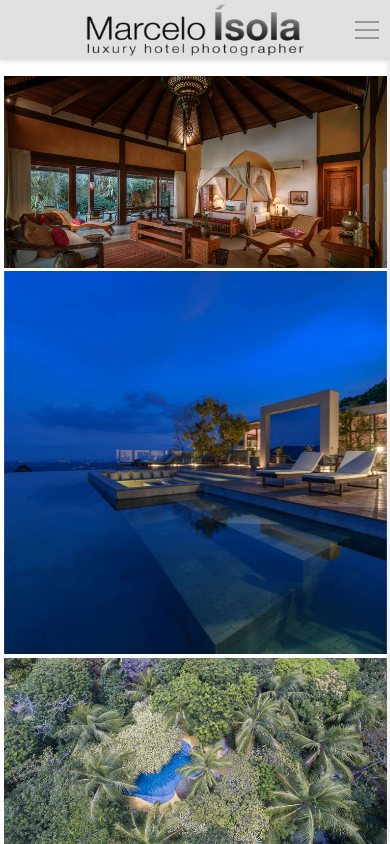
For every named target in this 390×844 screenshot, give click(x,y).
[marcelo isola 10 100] (195, 172)
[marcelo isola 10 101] (195, 462)
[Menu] (367, 30)
